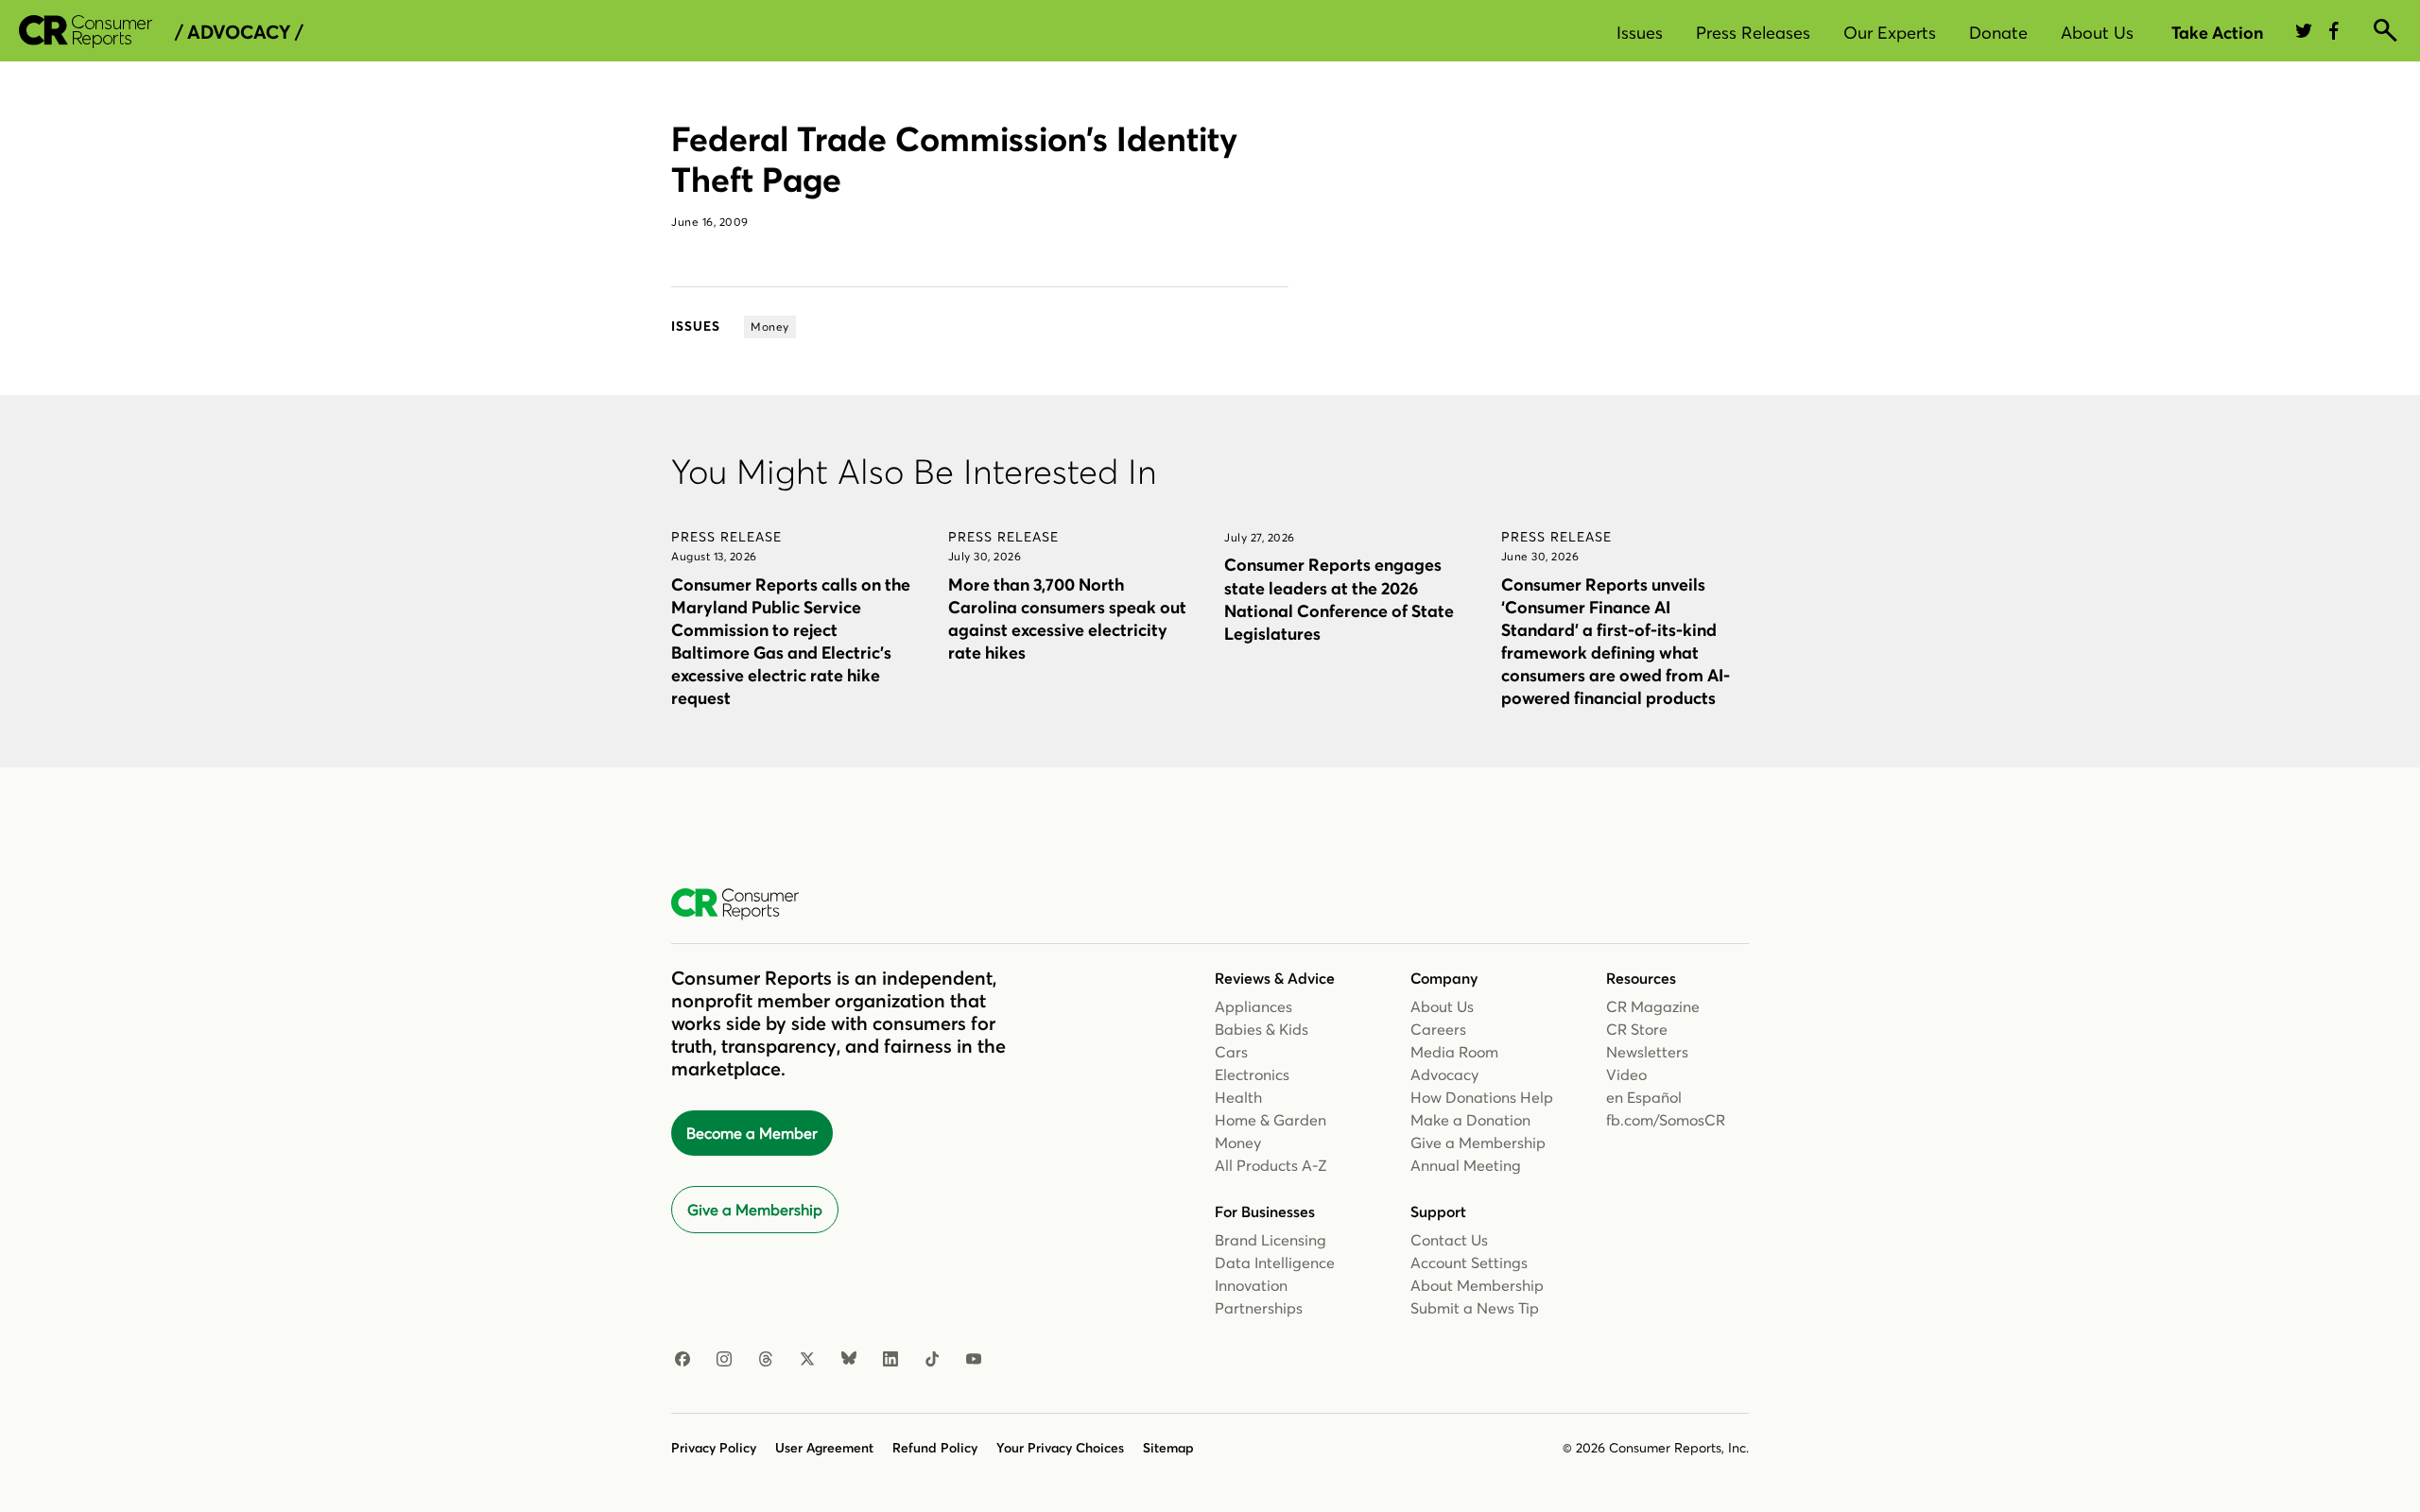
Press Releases (1753, 33)
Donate (1998, 33)
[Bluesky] (849, 1360)
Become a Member (752, 1133)
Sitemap (1168, 1448)
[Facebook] (683, 1360)
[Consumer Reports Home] (744, 904)
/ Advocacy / (239, 32)
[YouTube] (974, 1360)
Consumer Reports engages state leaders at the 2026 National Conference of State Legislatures (1339, 599)
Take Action (2217, 33)
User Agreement (824, 1448)
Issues (1640, 33)
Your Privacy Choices (1060, 1448)
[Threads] (766, 1360)
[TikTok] (932, 1360)
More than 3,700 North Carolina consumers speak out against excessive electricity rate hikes (1067, 619)
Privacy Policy (714, 1448)
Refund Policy (935, 1448)
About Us (2097, 33)
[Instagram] (724, 1360)
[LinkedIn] (890, 1360)
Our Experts (1890, 33)
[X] (807, 1360)
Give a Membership (755, 1210)
